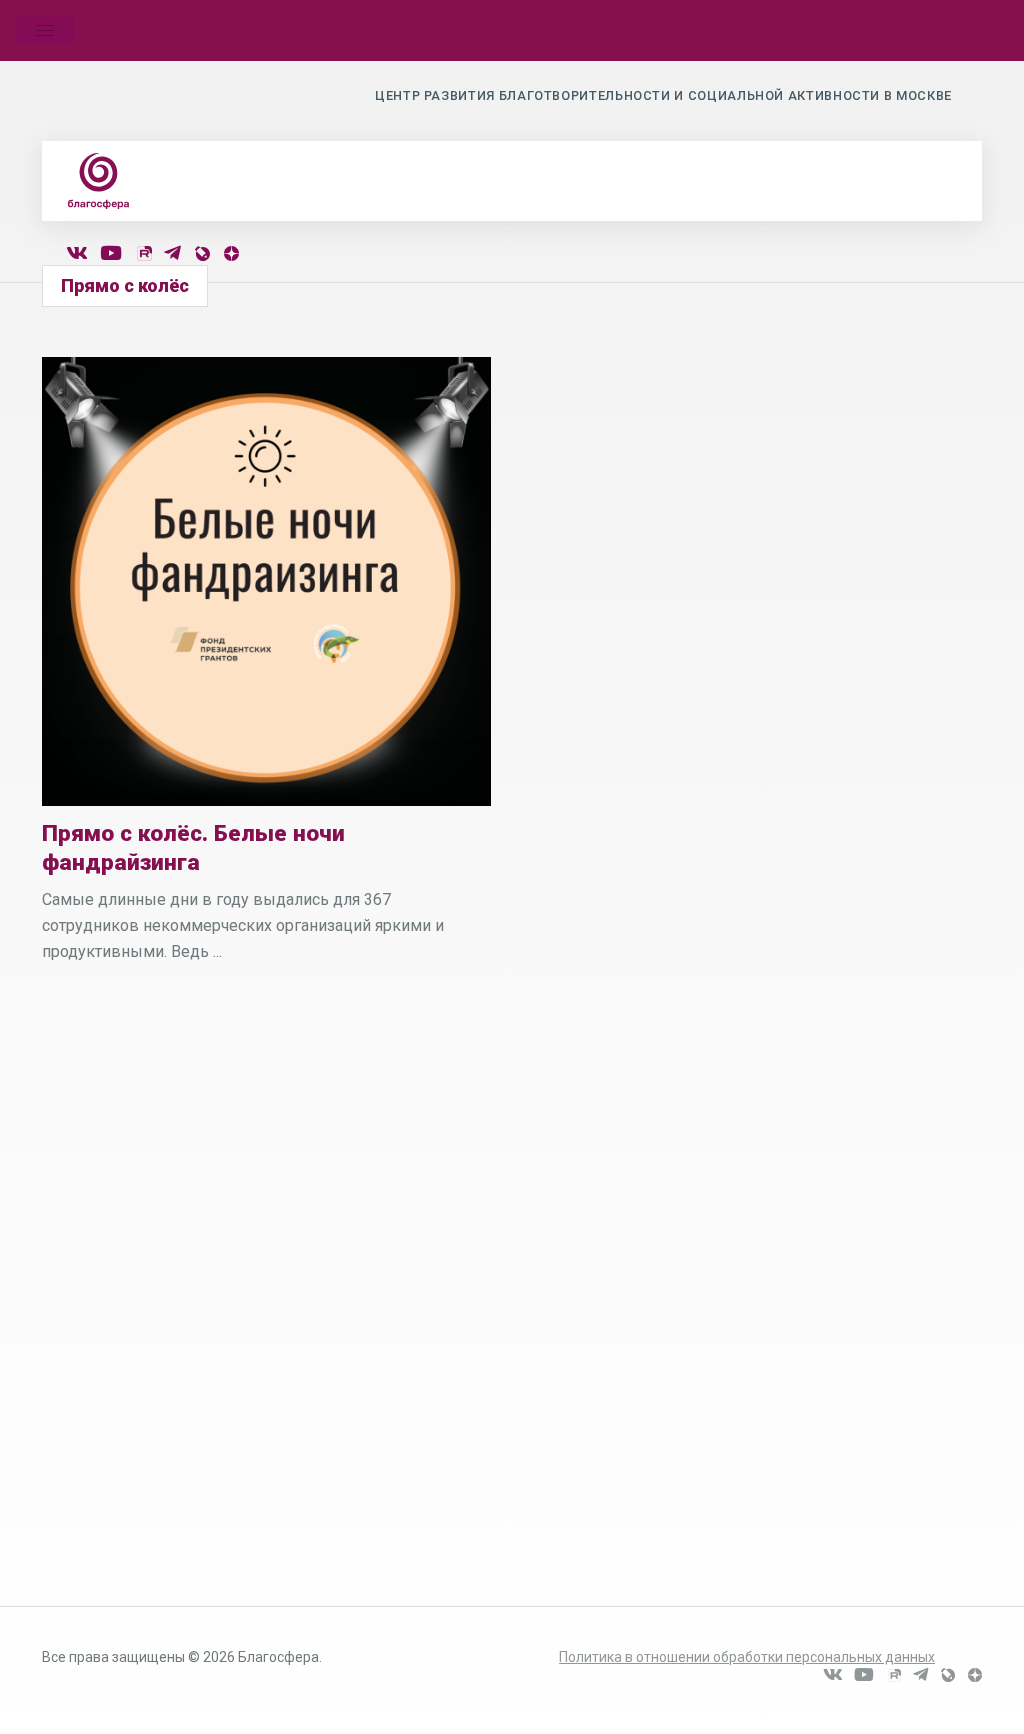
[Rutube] (143, 253)
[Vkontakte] (77, 253)
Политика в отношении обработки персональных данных (747, 1657)
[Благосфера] (99, 181)
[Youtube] (111, 253)
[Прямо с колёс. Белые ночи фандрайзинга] (266, 581)
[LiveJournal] (201, 253)
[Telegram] (172, 253)
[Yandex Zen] (231, 253)
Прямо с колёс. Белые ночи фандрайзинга (193, 847)
